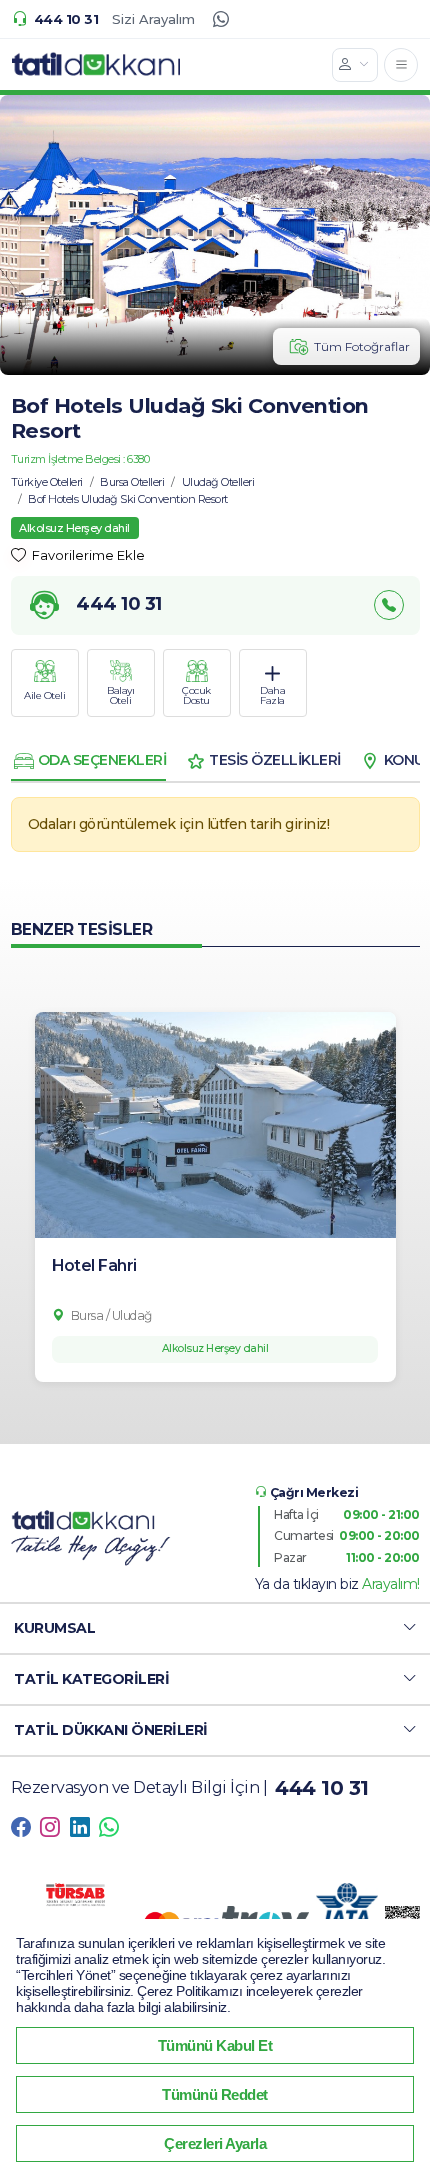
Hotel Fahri (94, 1265)
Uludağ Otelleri (218, 482)
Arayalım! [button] (391, 1584)
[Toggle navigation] (401, 65)
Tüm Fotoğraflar (362, 346)
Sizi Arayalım (153, 19)
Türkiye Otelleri (47, 482)
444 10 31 (66, 19)
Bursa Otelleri (132, 482)
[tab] (89, 761)
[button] (215, 1628)
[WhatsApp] (221, 19)
